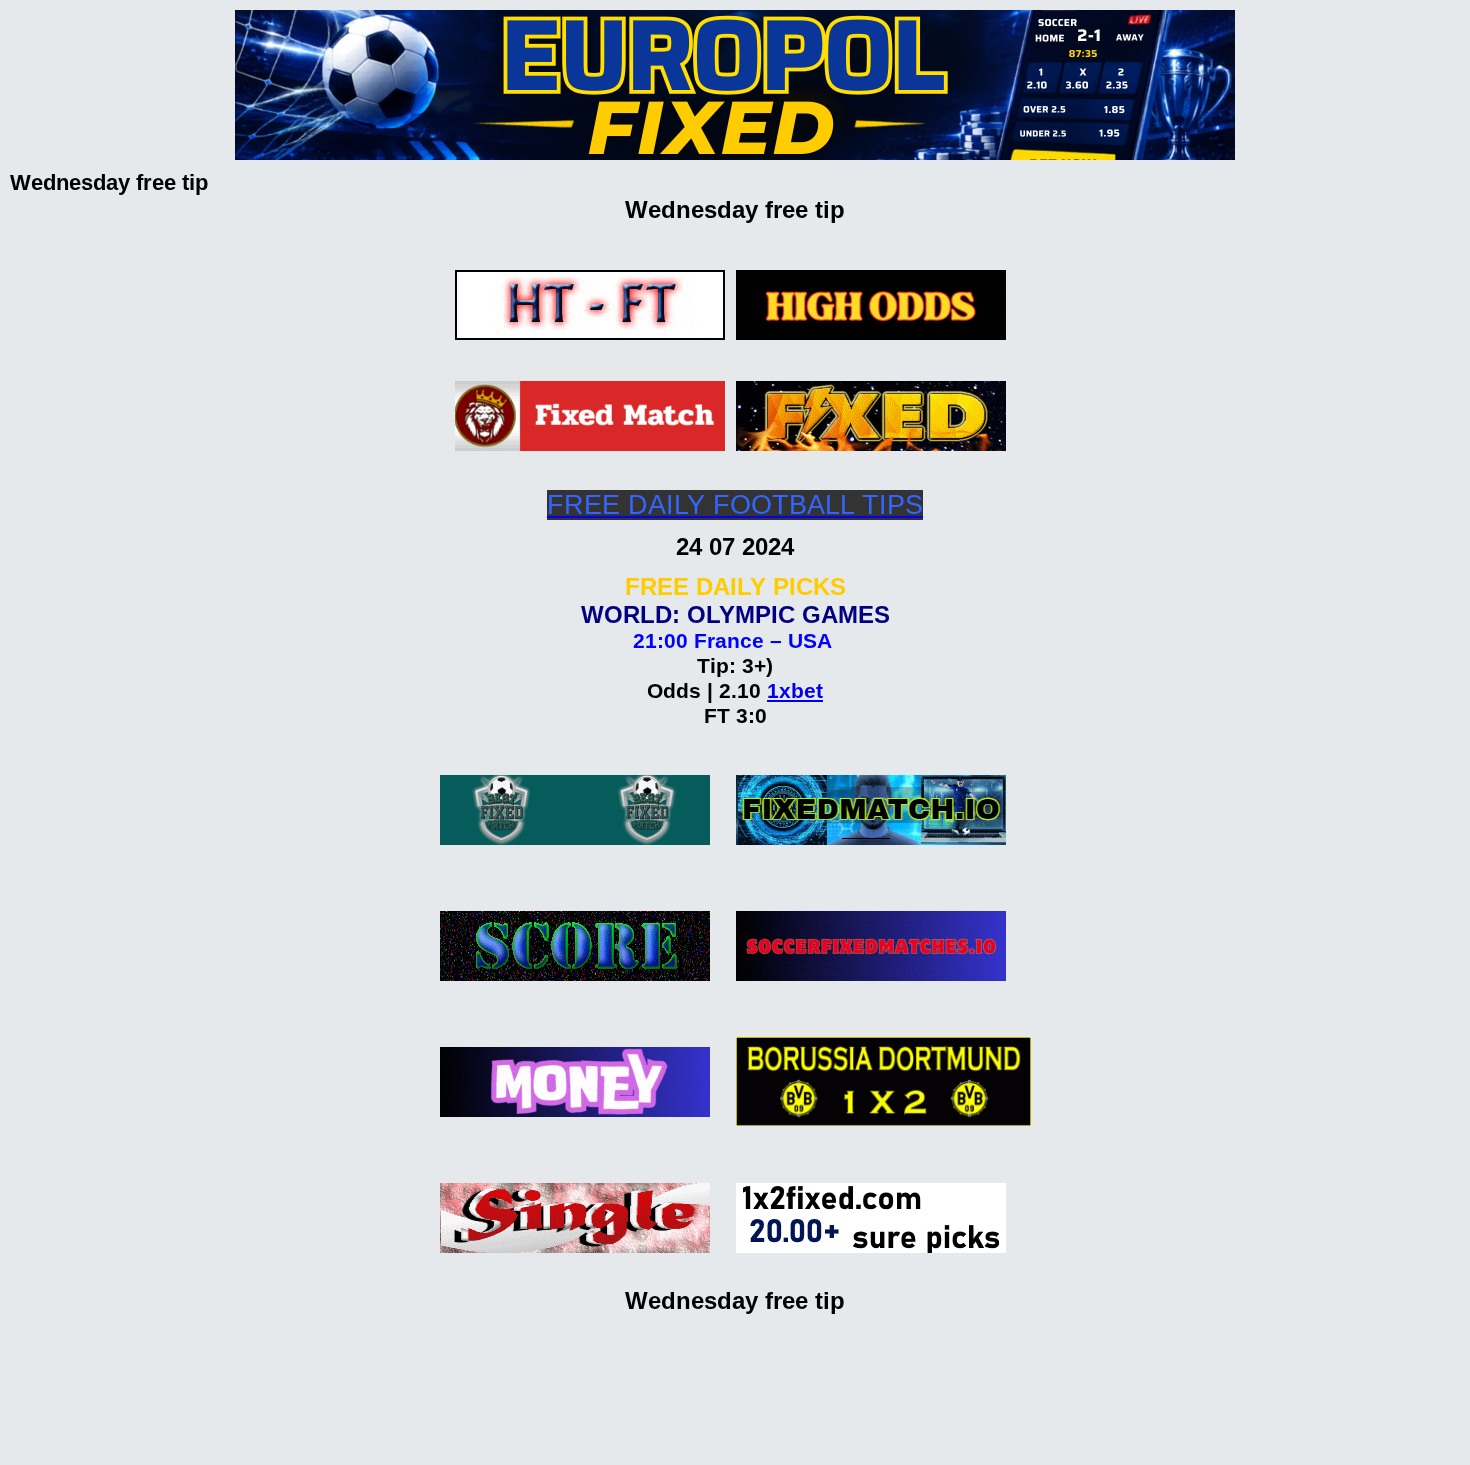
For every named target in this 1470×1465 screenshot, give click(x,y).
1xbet (795, 691)
